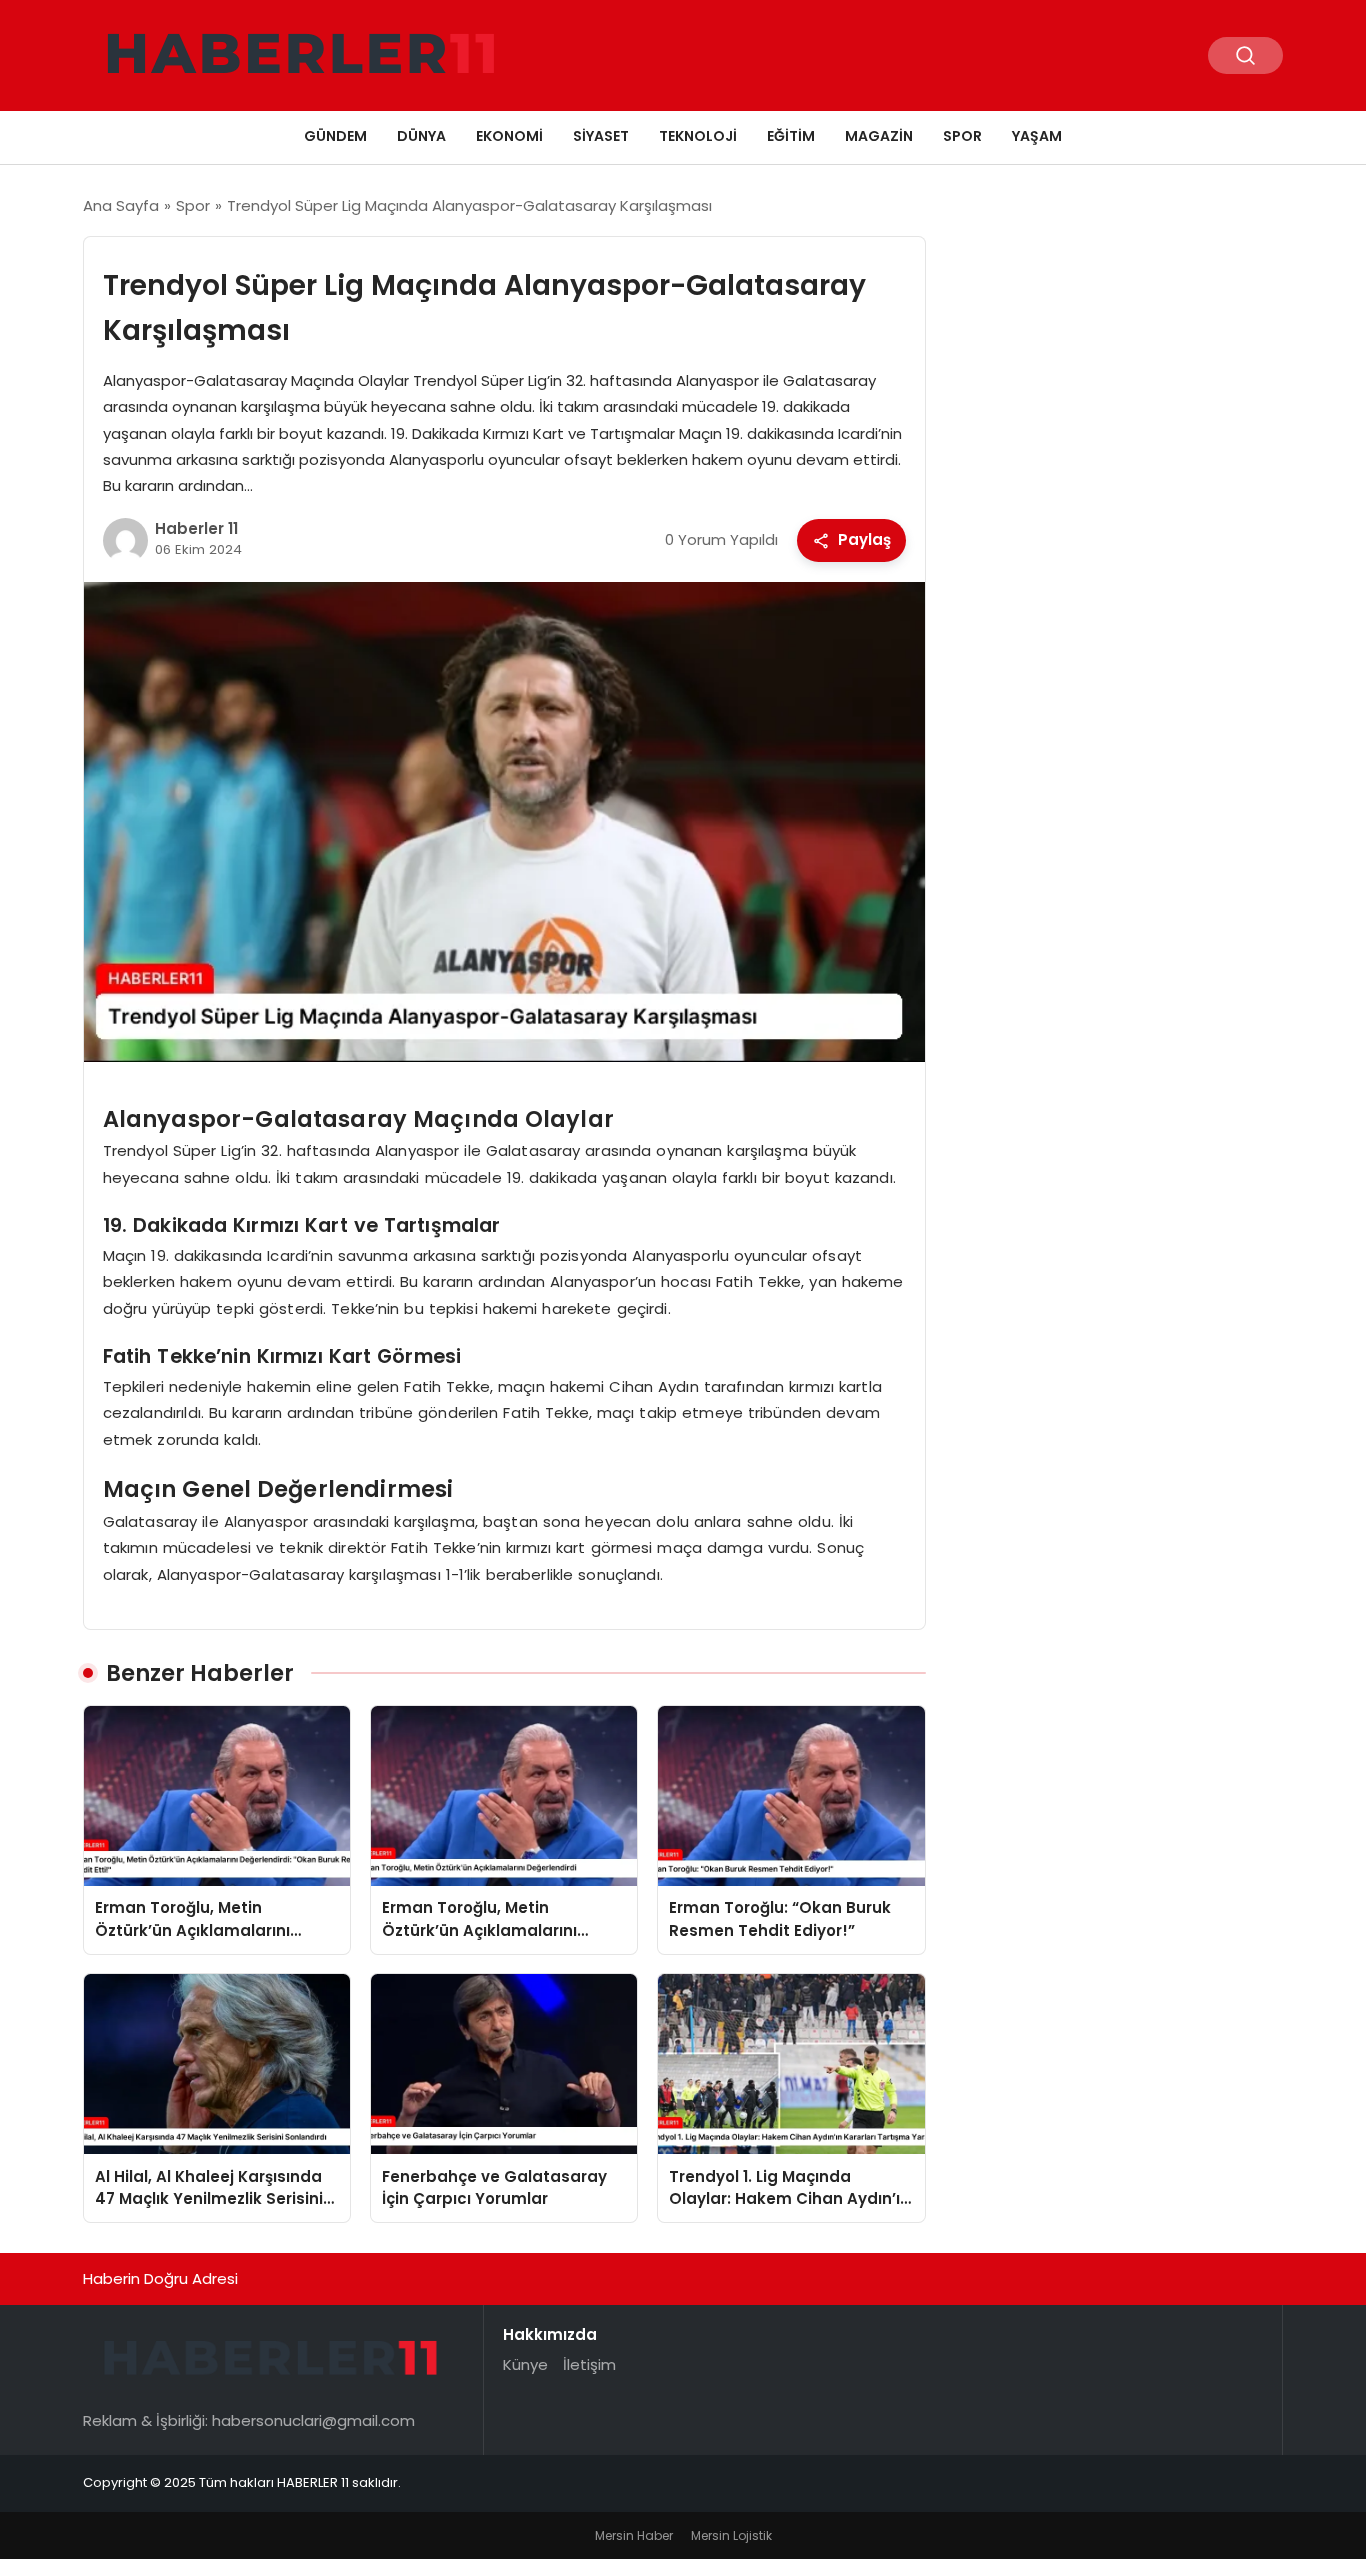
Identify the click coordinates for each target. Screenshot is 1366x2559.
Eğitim (791, 136)
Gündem (335, 136)
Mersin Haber (634, 2535)
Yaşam (1037, 136)
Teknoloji (698, 136)
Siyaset (601, 136)
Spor (962, 136)
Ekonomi (509, 136)
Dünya (421, 136)
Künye (525, 2364)
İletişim (589, 2364)
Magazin (879, 136)
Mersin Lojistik (731, 2535)
